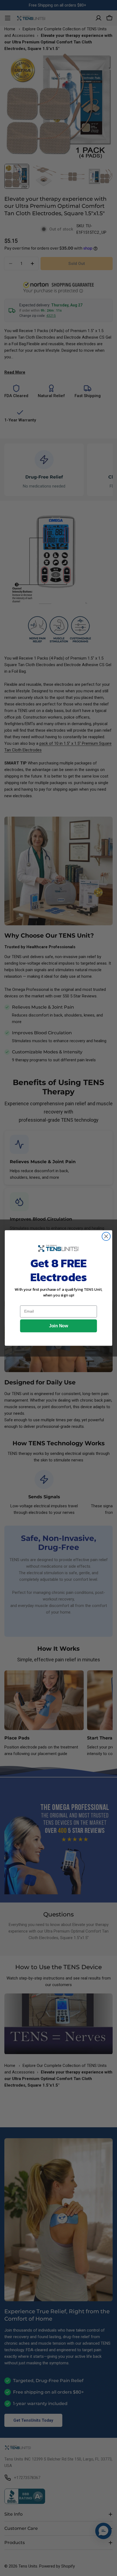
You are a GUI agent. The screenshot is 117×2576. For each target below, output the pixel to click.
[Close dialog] (106, 1237)
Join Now (59, 1326)
